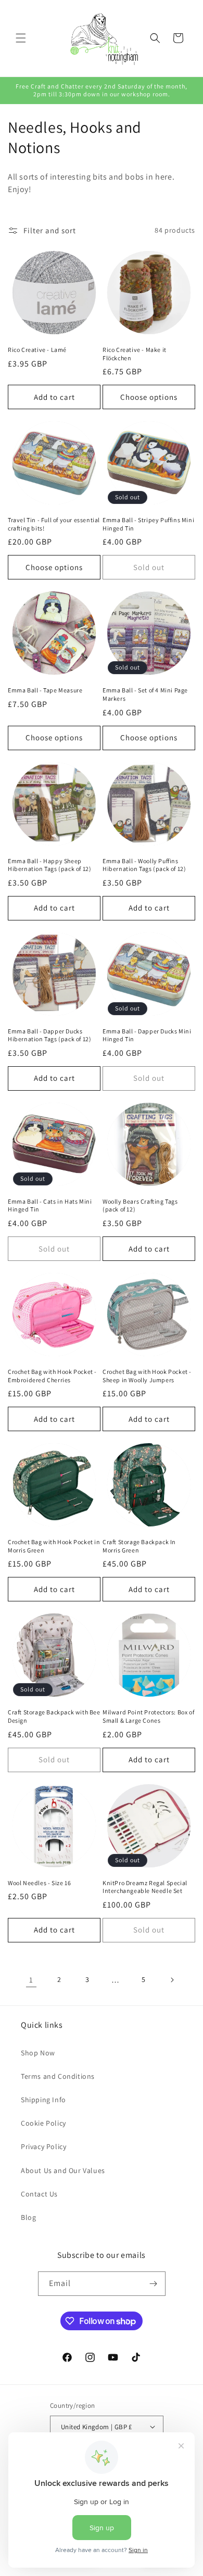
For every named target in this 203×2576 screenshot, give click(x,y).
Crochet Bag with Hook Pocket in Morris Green (54, 1546)
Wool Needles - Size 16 (39, 1883)
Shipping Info (43, 2100)
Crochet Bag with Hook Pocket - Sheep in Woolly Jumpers (147, 1376)
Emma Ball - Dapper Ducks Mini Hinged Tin (147, 1035)
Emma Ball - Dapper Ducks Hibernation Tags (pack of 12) (49, 1035)
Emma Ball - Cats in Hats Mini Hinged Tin (50, 1205)
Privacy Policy (43, 2146)
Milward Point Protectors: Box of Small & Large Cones (148, 1716)
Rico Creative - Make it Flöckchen (135, 354)
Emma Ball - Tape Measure (45, 690)
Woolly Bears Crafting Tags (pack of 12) (140, 1205)
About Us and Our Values (63, 2170)
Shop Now (38, 2053)
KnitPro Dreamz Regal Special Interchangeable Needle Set (145, 1887)
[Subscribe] (154, 2284)
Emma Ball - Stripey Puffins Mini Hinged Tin (148, 524)
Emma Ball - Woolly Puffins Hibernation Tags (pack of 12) (144, 865)
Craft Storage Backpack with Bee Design (54, 1716)
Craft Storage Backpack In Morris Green (139, 1546)
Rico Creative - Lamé (37, 350)
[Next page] (172, 1980)
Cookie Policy (43, 2123)
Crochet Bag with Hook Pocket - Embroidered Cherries (52, 1376)
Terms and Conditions (58, 2076)
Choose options (149, 397)
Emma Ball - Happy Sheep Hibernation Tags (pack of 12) (49, 865)
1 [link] (31, 1980)
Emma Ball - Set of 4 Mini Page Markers (145, 694)
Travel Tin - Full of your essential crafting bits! (54, 524)
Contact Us (39, 2194)
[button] (21, 38)
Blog (28, 2217)
